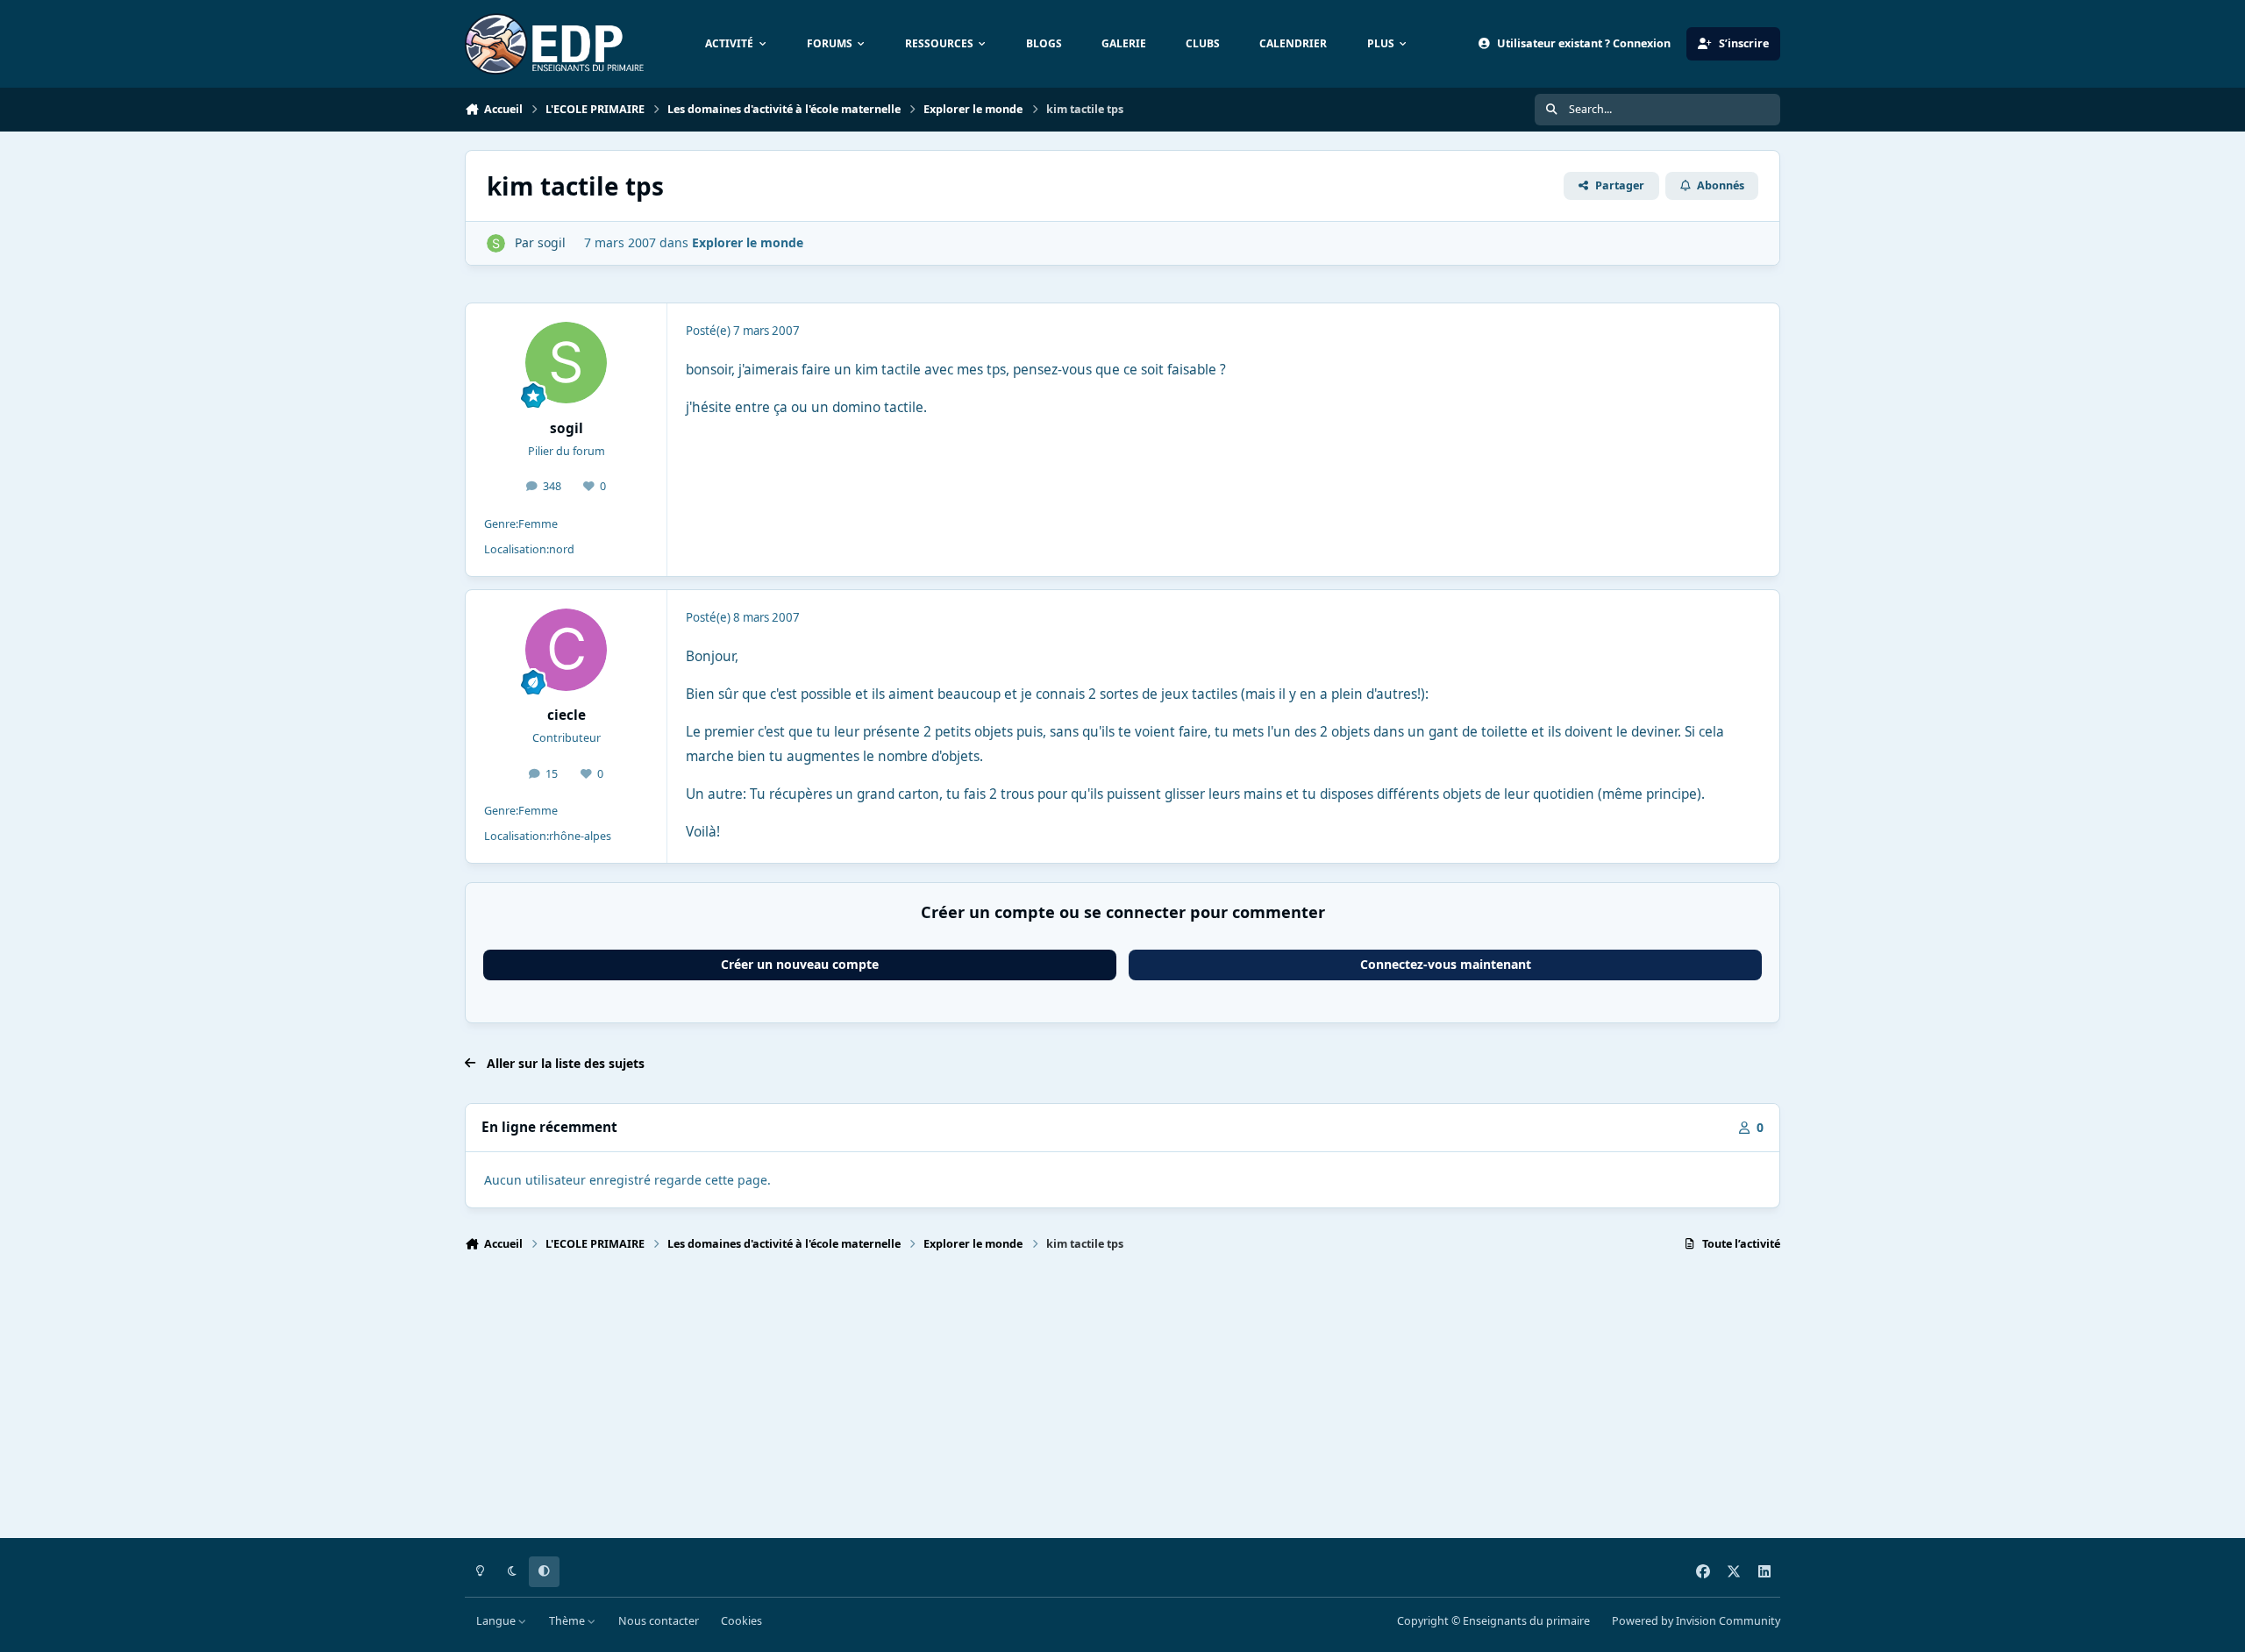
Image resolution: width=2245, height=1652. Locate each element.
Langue (497, 1621)
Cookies (741, 1621)
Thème (568, 1621)
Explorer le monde (748, 242)
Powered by (1696, 1621)
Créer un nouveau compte (800, 964)
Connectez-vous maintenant (1446, 964)
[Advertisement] (991, 1403)
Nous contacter (659, 1621)
